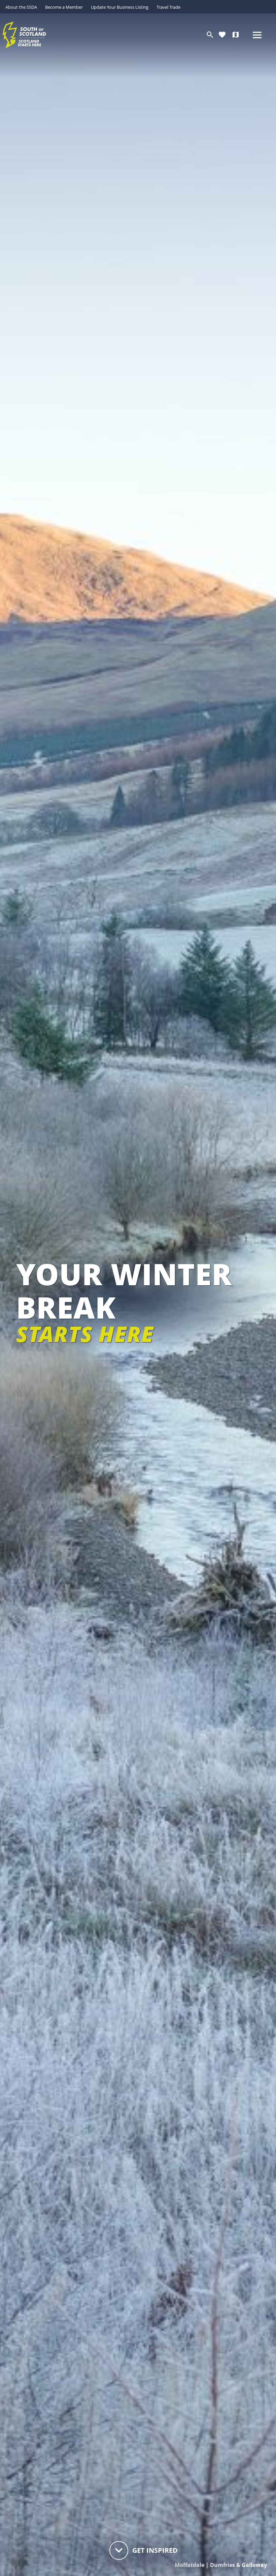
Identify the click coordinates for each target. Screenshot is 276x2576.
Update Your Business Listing (120, 7)
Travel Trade (168, 7)
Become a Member (64, 7)
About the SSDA (21, 7)
